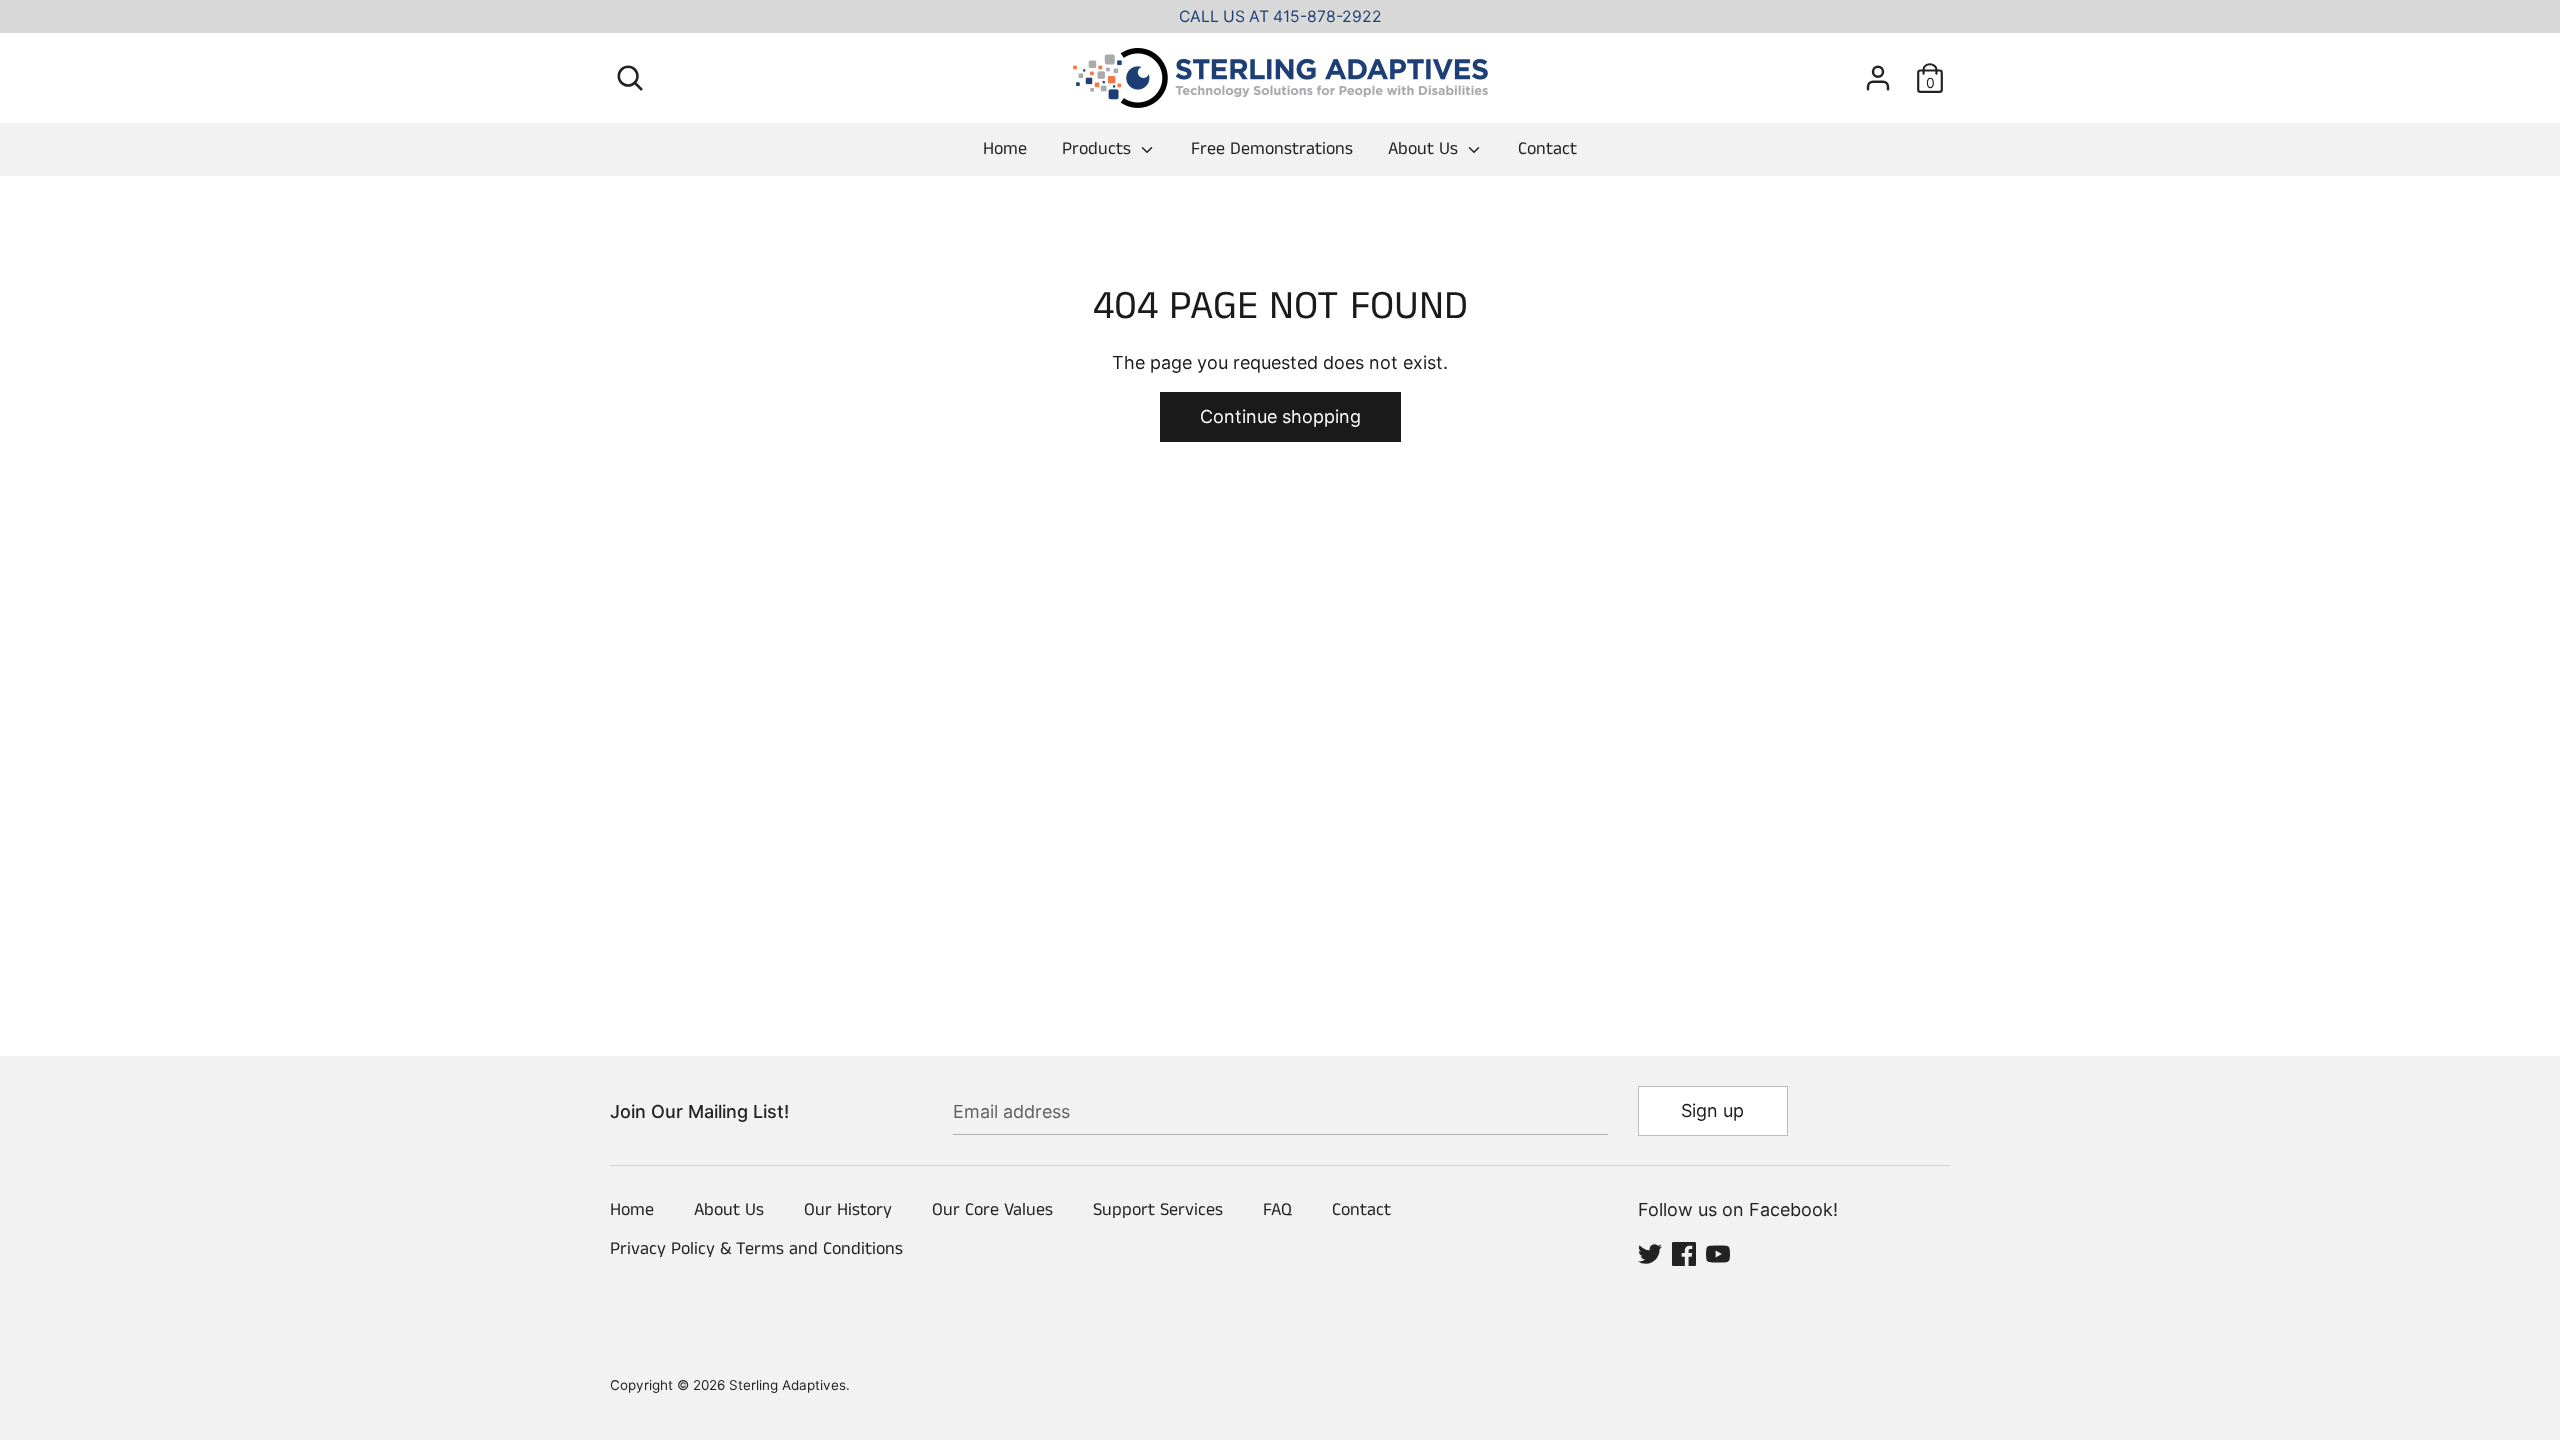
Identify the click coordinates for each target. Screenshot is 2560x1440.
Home (1005, 149)
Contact (1547, 149)
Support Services (1158, 1210)
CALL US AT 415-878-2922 (1280, 16)
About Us (1425, 149)
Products (1099, 149)
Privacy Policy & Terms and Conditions (756, 1249)
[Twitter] (1650, 1252)
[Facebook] (1684, 1252)
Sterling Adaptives (787, 1385)
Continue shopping (1280, 416)
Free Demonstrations (1272, 149)
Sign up (1712, 1110)
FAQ (1277, 1210)
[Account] (1878, 71)
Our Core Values (992, 1210)
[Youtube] (1718, 1252)
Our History (848, 1210)
